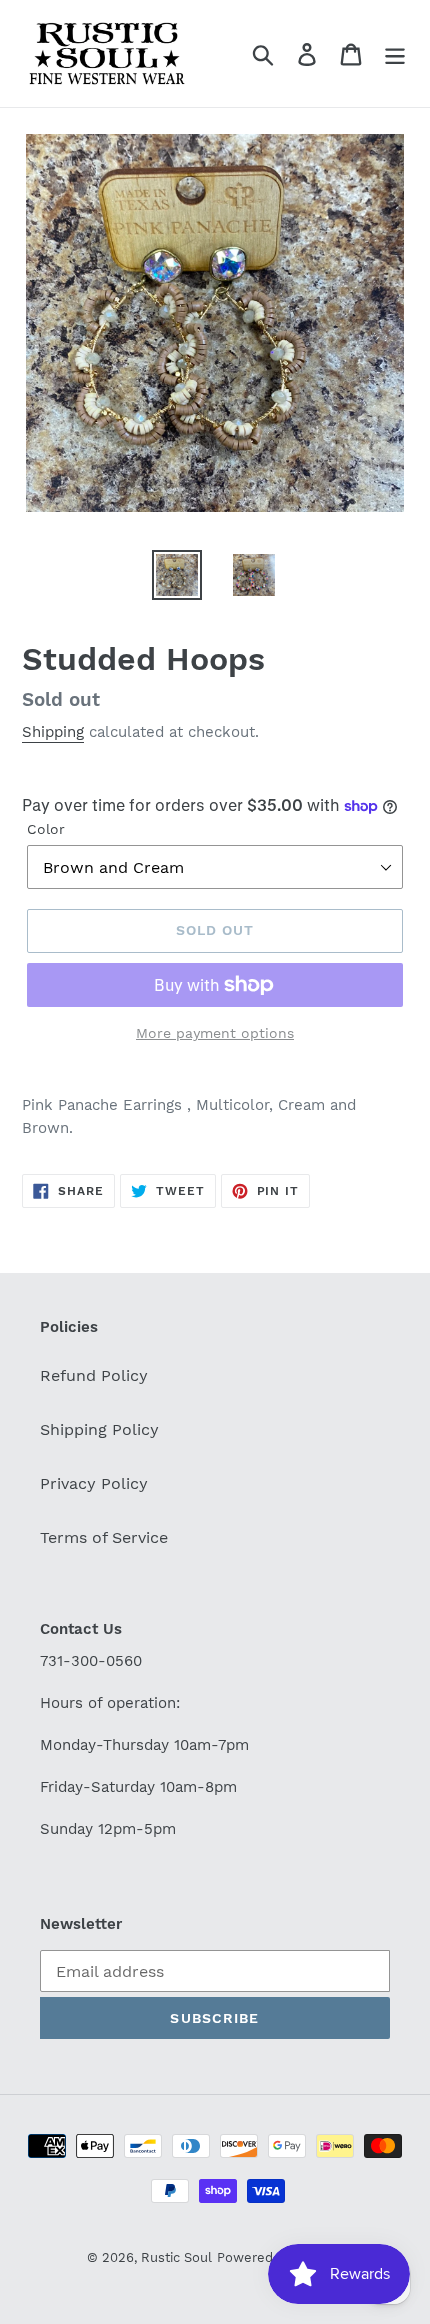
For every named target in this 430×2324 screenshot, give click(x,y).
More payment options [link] (215, 1033)
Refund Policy (94, 1375)
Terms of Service (104, 1537)
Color (46, 829)
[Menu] (395, 53)
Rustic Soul (176, 2257)
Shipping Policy (99, 1429)
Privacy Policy (94, 1483)
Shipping (53, 732)
